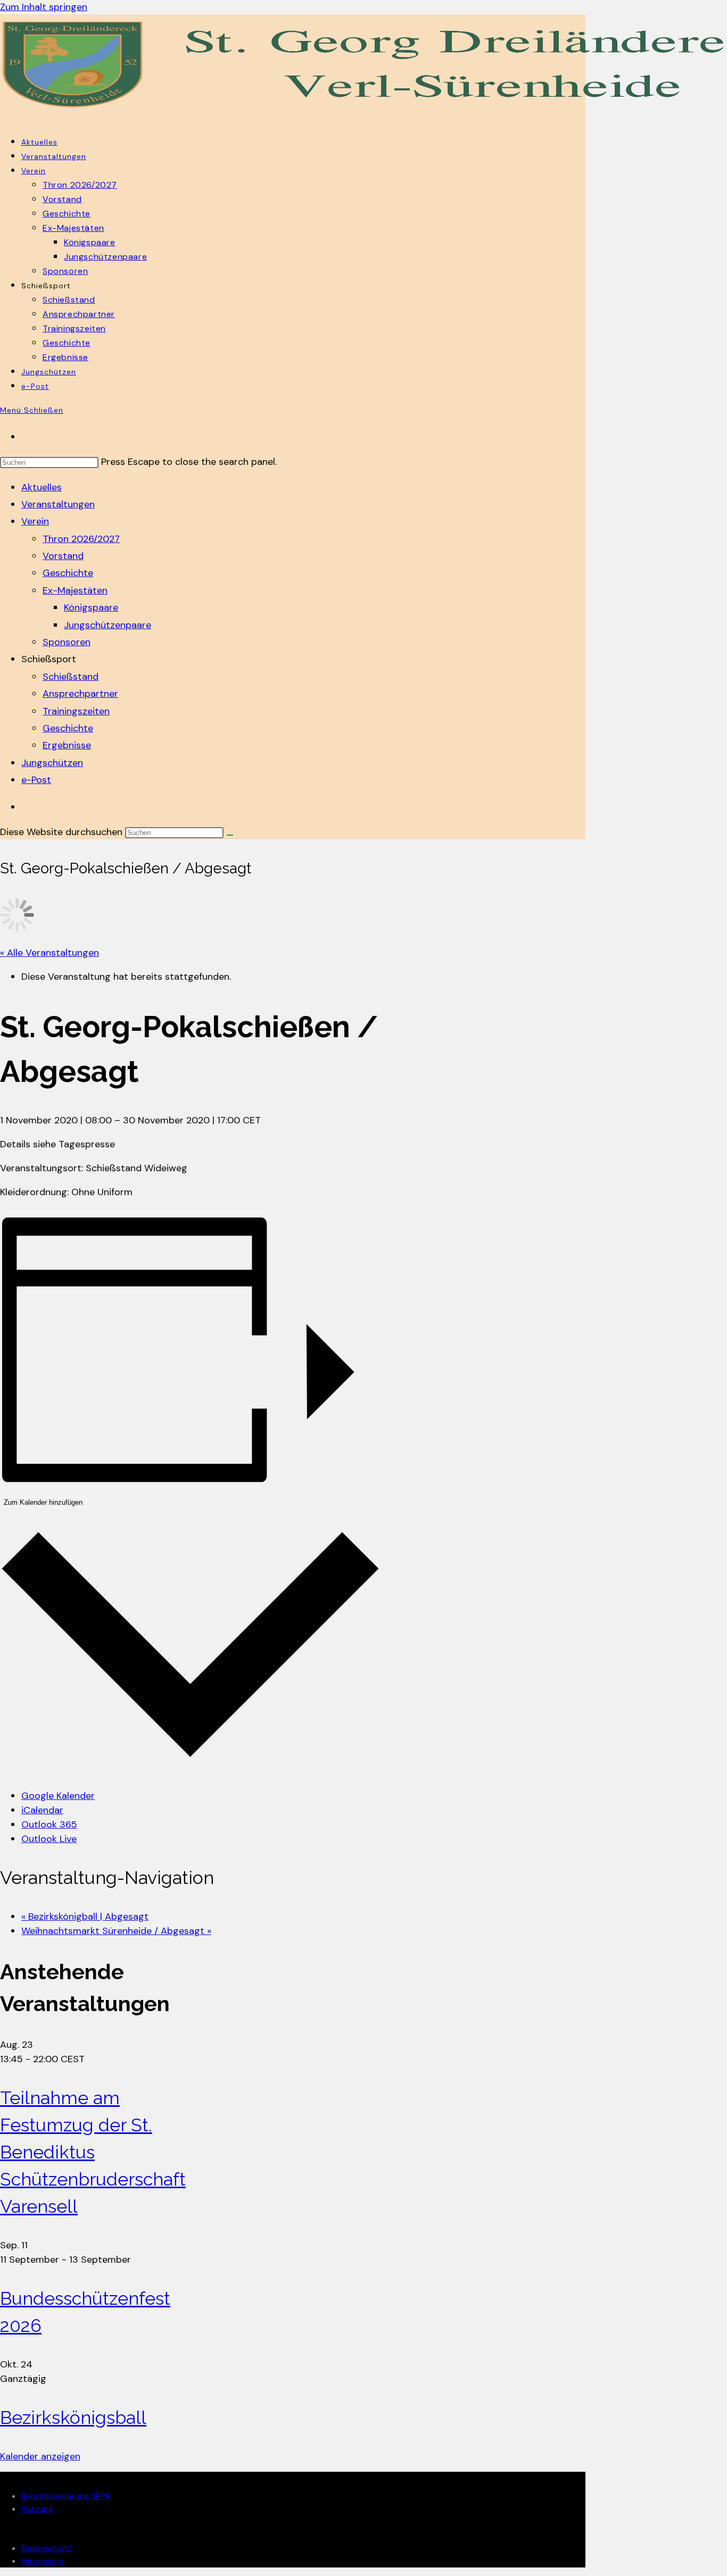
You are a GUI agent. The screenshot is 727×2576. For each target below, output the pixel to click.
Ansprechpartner (80, 694)
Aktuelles (42, 487)
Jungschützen (52, 763)
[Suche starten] (230, 835)
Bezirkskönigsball (73, 2417)
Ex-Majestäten (75, 590)
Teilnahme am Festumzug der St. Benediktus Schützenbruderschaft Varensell (93, 2152)
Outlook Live (49, 1839)
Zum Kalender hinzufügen (43, 1502)
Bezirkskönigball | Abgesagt (85, 1916)
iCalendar (42, 1810)
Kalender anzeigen (40, 2456)
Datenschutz (47, 2548)
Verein (35, 521)
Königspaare (91, 607)
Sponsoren (67, 642)
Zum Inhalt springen (44, 7)
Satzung (37, 2509)
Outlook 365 (49, 1824)
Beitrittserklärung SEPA (66, 2496)
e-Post (36, 780)
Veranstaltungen (58, 504)
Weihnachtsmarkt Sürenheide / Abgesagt (116, 1931)
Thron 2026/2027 (81, 539)
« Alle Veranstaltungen (49, 953)
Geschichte (68, 573)
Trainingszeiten (76, 711)
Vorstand (63, 556)
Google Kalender (58, 1796)
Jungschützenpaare (108, 625)
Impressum (42, 2561)
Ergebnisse (67, 745)
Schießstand (71, 677)
